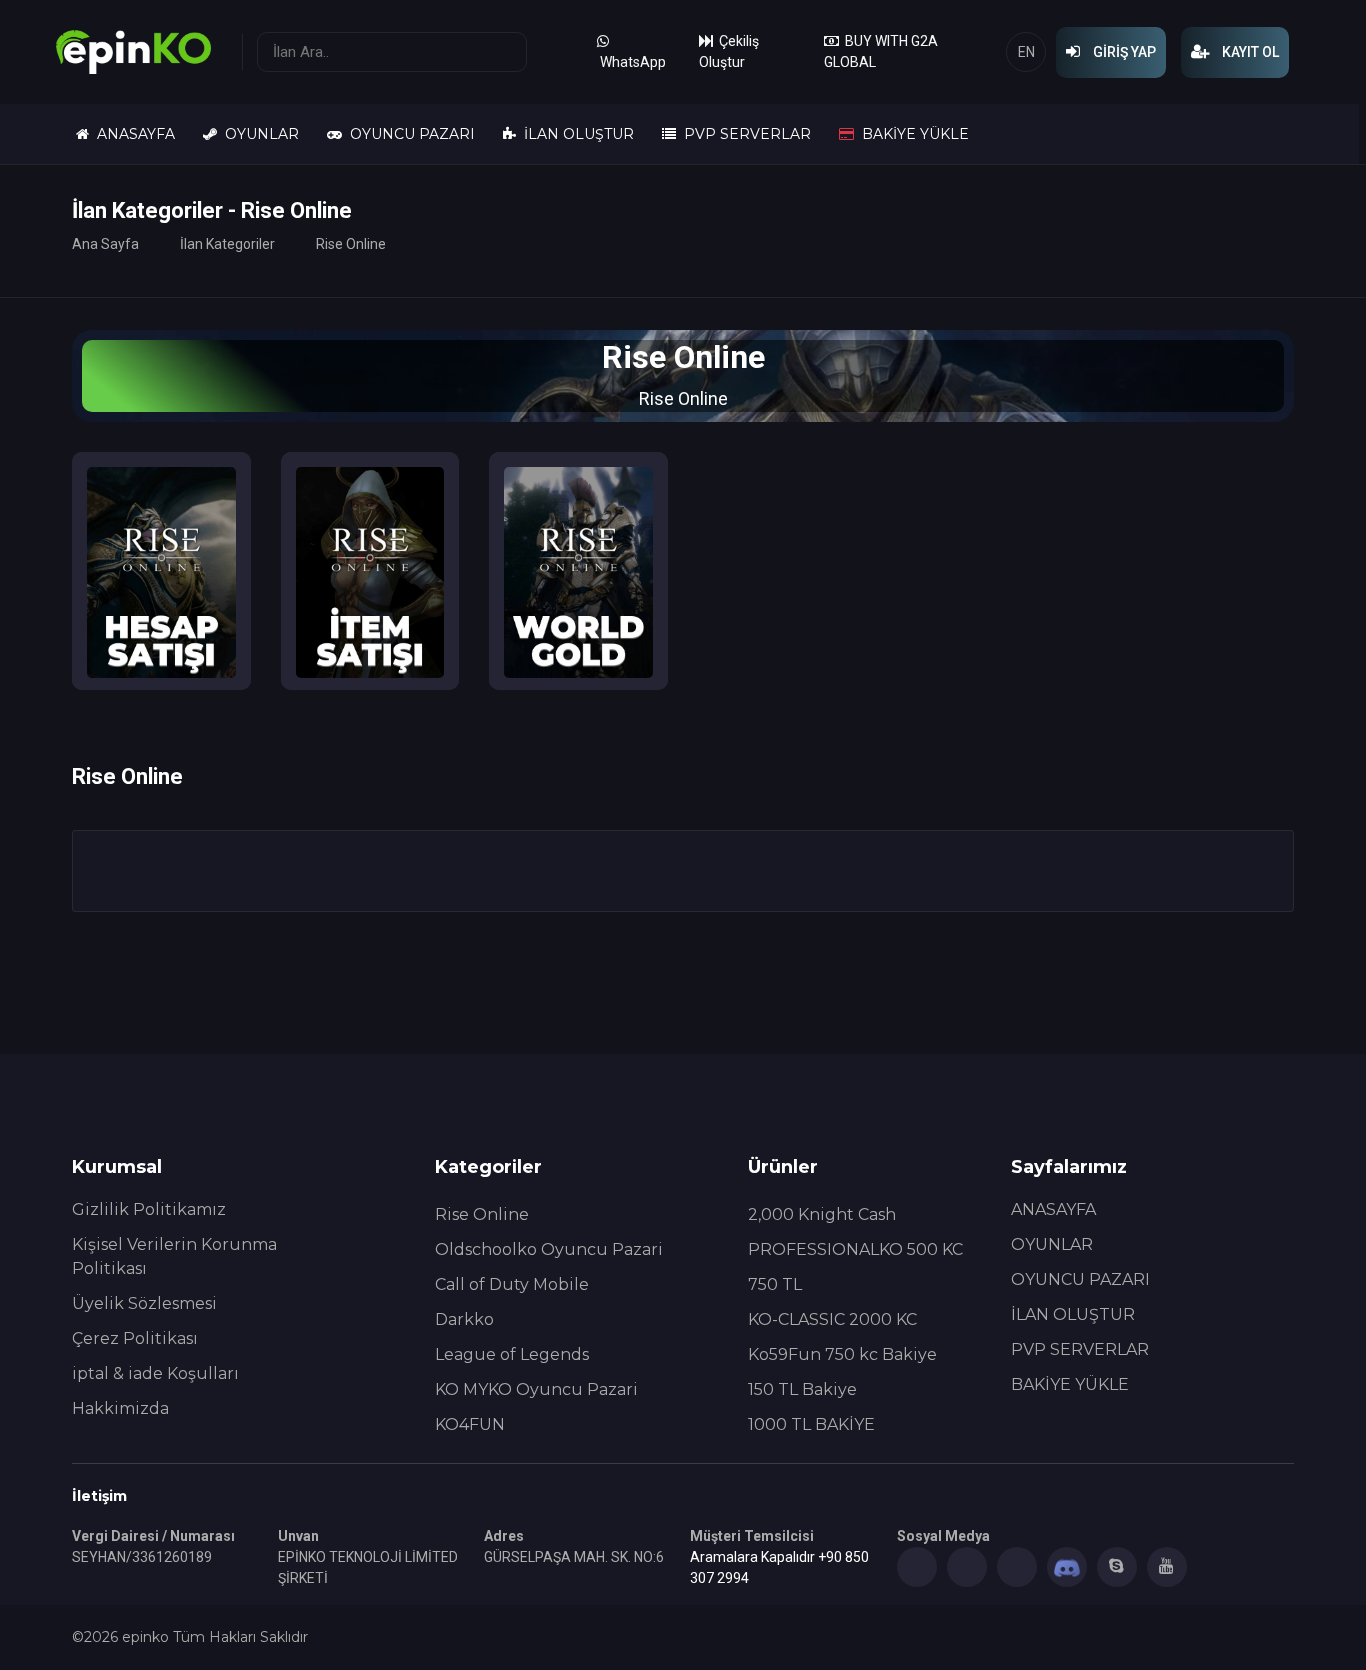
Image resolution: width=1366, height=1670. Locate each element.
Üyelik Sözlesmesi (144, 1303)
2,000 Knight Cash (822, 1214)
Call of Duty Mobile (512, 1284)
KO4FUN (470, 1424)
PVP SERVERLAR (743, 134)
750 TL (775, 1284)
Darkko (464, 1319)
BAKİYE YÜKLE (911, 134)
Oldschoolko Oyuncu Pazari (549, 1249)
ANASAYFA (132, 134)
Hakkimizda (120, 1408)
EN (1026, 52)
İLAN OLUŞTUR (575, 134)
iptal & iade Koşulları (155, 1373)
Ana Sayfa (105, 244)
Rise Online (482, 1214)
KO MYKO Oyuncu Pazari (536, 1389)
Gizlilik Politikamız (149, 1209)
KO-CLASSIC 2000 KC (832, 1319)
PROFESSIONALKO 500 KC (855, 1249)
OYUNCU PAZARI (408, 134)
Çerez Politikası (135, 1338)
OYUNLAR (258, 134)
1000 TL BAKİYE (811, 1424)
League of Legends (512, 1354)
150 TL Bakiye (802, 1389)
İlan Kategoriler (227, 244)
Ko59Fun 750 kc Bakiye (842, 1354)
